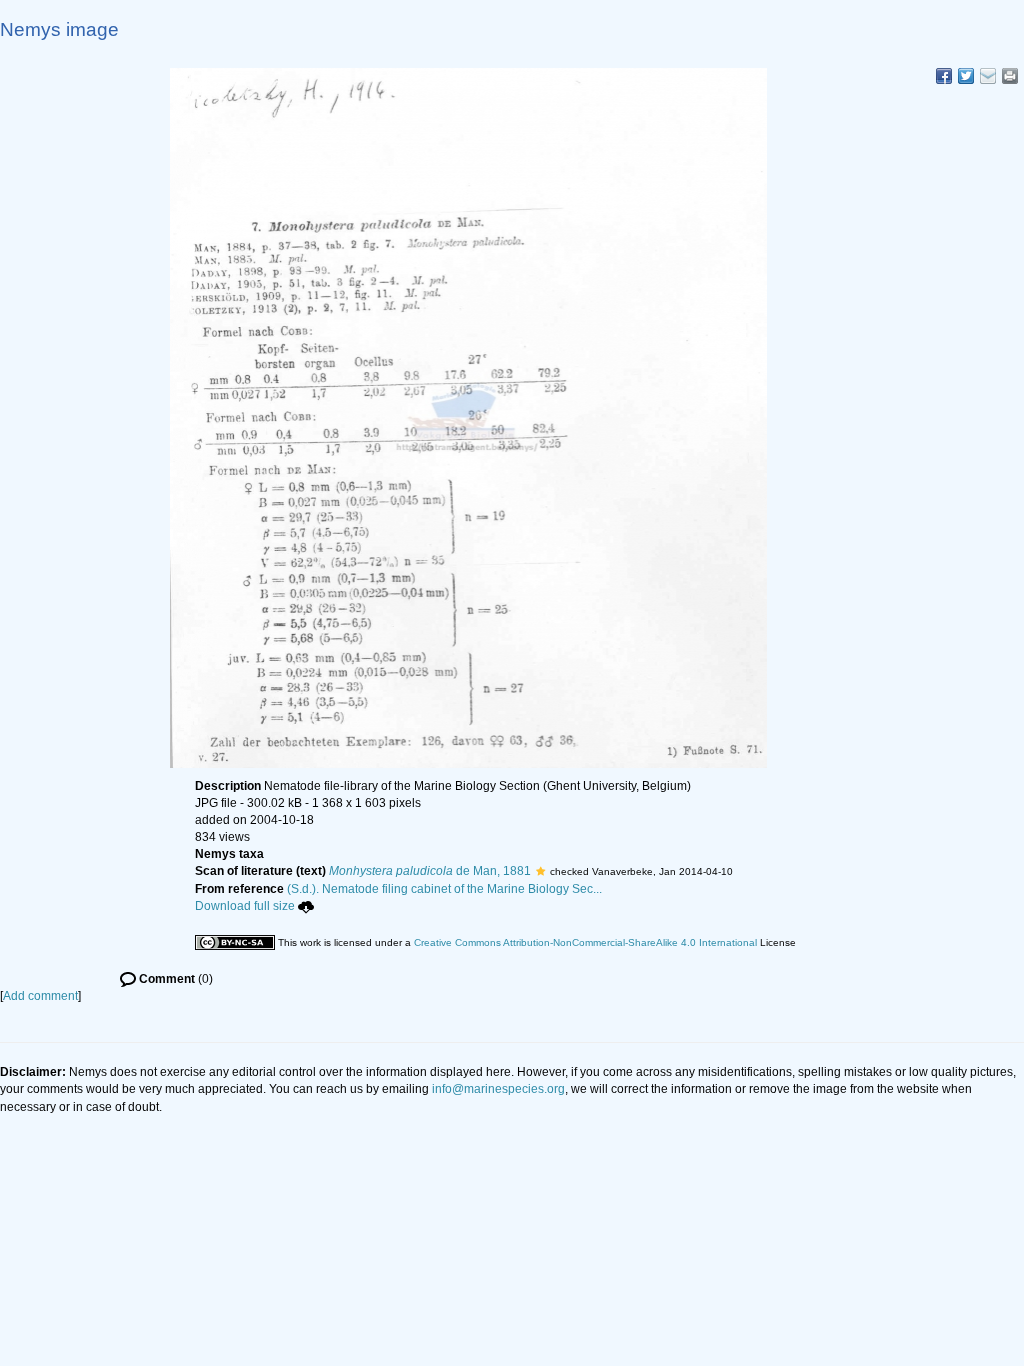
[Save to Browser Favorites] (988, 76)
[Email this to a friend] (1010, 76)
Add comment (40, 996)
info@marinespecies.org (498, 1089)
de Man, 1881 (430, 871)
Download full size (245, 906)
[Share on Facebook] (944, 76)
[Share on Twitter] (966, 76)
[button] (540, 871)
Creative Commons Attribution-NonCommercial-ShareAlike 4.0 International (585, 942)
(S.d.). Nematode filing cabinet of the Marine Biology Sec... (444, 889)
